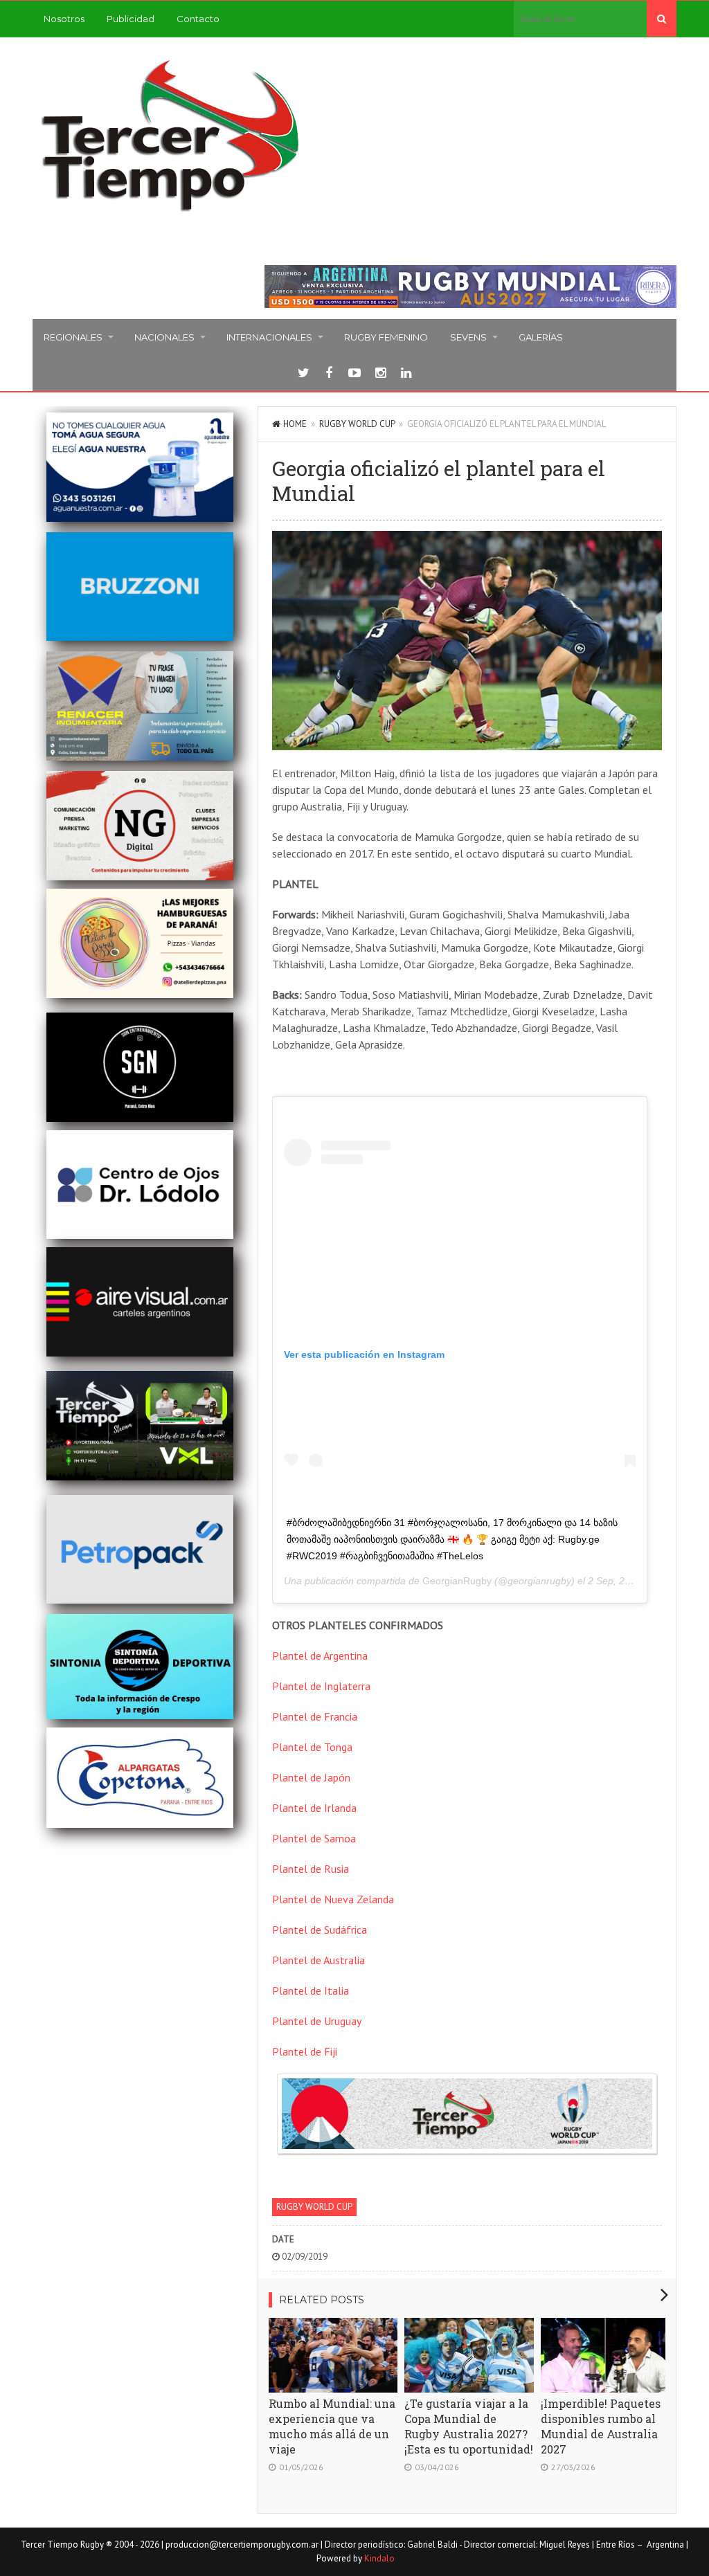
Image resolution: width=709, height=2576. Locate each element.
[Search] (662, 19)
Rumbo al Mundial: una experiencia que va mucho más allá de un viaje (332, 2426)
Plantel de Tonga (312, 1747)
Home (295, 424)
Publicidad (131, 19)
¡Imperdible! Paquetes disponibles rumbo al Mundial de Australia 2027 (601, 2426)
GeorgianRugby (457, 1581)
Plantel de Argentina (320, 1656)
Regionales (73, 337)
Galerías (541, 337)
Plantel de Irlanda (314, 1808)
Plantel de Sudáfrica (320, 1930)
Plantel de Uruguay (317, 2021)
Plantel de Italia (311, 1990)
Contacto (198, 19)
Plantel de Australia (318, 1960)
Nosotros (64, 19)
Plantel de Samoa (314, 1838)
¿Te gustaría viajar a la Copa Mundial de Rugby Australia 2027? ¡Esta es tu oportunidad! (469, 2426)
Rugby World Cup (357, 424)
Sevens (468, 337)
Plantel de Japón (311, 1777)
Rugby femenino (386, 337)
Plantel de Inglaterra (321, 1686)
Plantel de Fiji (305, 2051)
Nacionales (164, 337)
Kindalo (379, 2558)
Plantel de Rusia (311, 1869)
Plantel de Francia (315, 1716)
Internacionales (269, 337)
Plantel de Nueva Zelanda (333, 1899)
